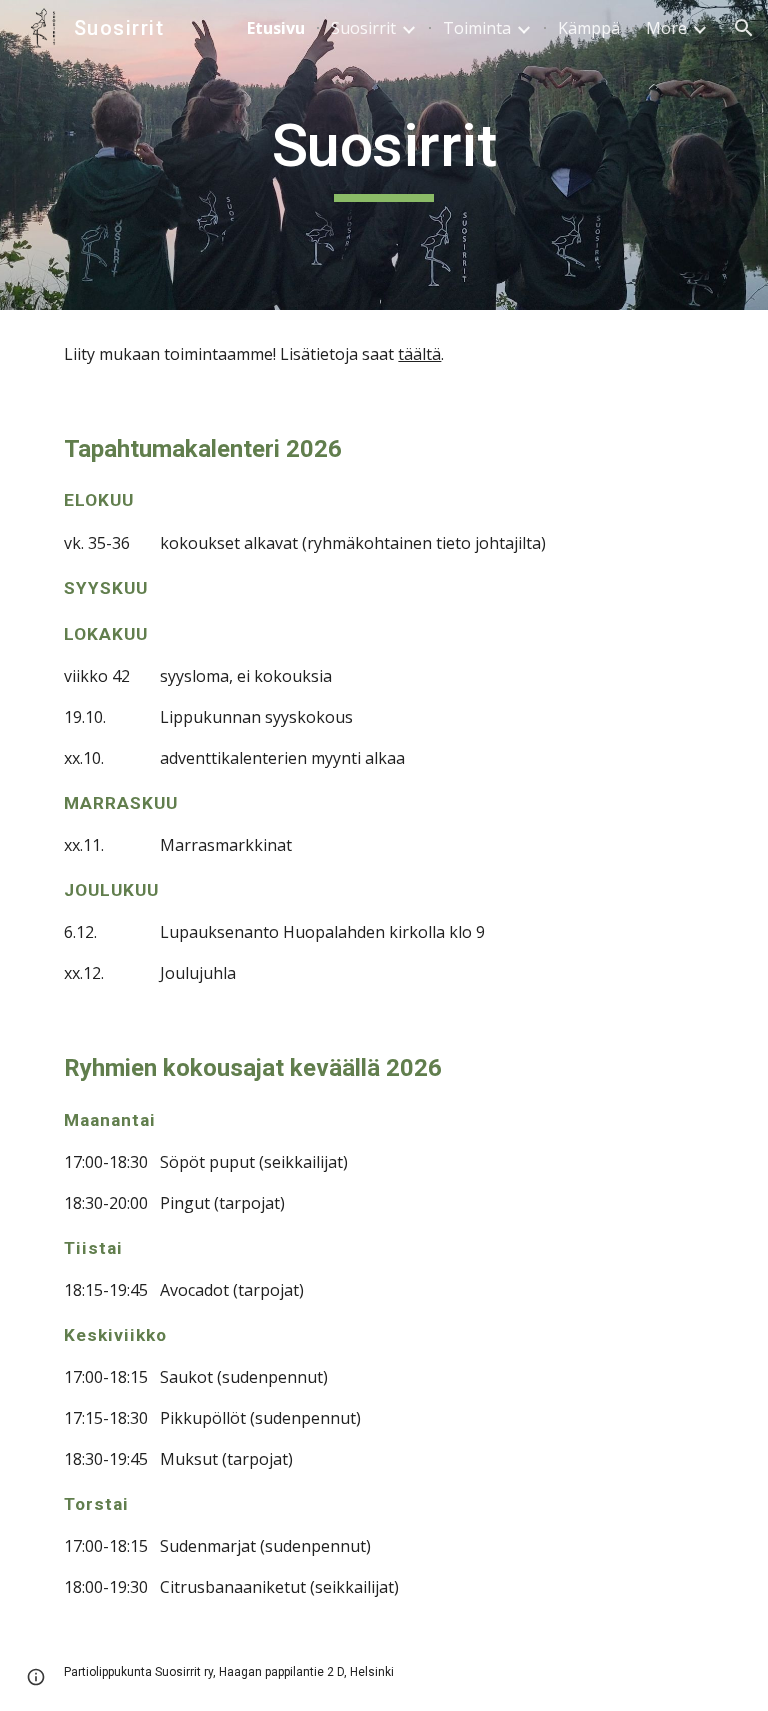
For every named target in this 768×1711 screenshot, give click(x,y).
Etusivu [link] (276, 28)
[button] (744, 28)
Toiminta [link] (477, 28)
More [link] (666, 28)
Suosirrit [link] (363, 28)
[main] (383, 155)
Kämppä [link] (589, 28)
